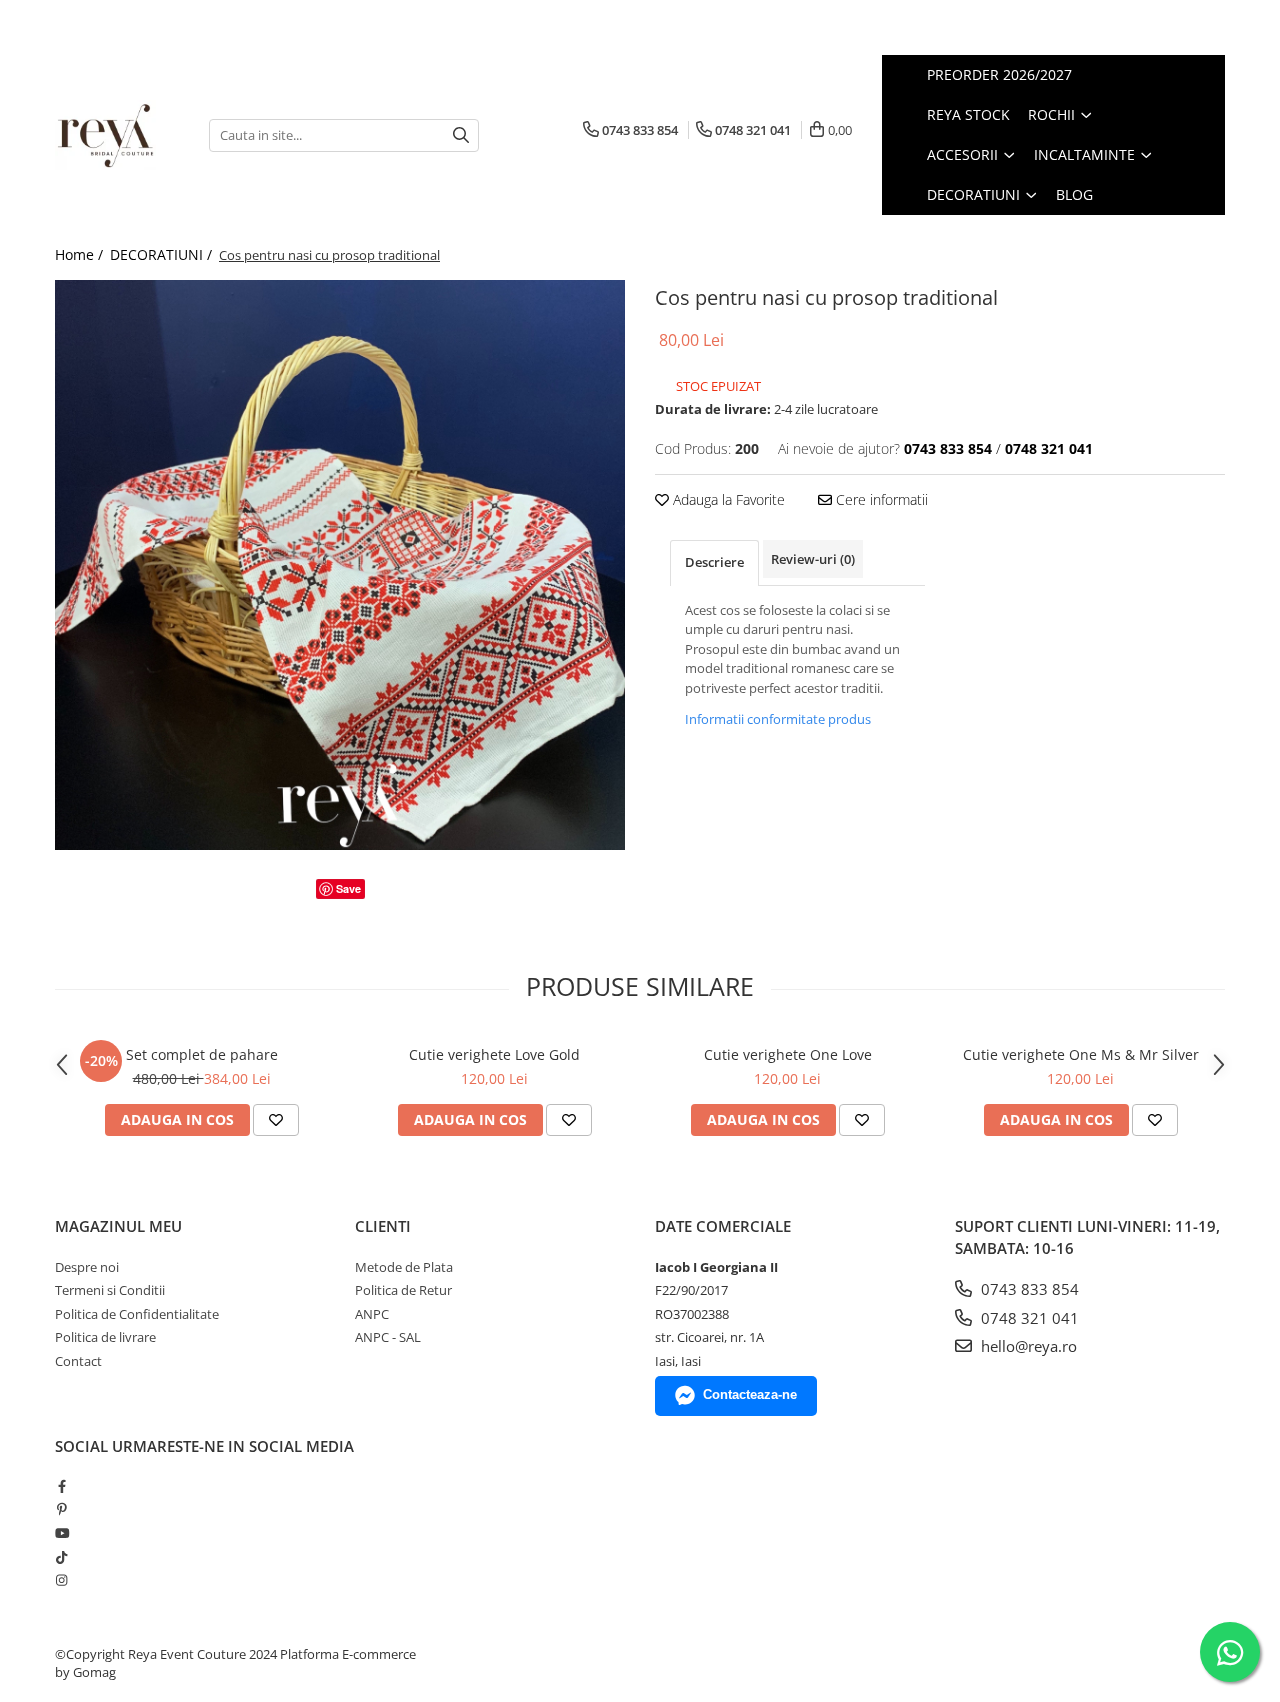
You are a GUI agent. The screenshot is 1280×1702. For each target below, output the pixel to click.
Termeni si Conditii (110, 1290)
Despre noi (87, 1267)
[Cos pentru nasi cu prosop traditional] (340, 565)
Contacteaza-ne (750, 1394)
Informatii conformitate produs (778, 719)
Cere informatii (880, 499)
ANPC (372, 1314)
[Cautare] (461, 135)
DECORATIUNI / (163, 254)
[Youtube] (61, 1533)
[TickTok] (61, 1557)
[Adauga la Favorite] (276, 1120)
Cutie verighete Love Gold (494, 1054)
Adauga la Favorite (727, 499)
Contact (78, 1361)
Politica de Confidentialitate (137, 1314)
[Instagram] (61, 1580)
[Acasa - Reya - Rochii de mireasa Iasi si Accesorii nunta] (117, 135)
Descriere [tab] (714, 562)
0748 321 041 (1028, 1318)
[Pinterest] (61, 1509)
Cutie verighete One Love (788, 1054)
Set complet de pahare (202, 1054)
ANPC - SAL (388, 1337)
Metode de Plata (404, 1267)
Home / (81, 254)
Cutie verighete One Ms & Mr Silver (1081, 1054)
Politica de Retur (403, 1290)
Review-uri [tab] (813, 559)
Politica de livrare (105, 1337)
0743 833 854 (1028, 1289)
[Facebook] (61, 1486)
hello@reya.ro (1027, 1346)
